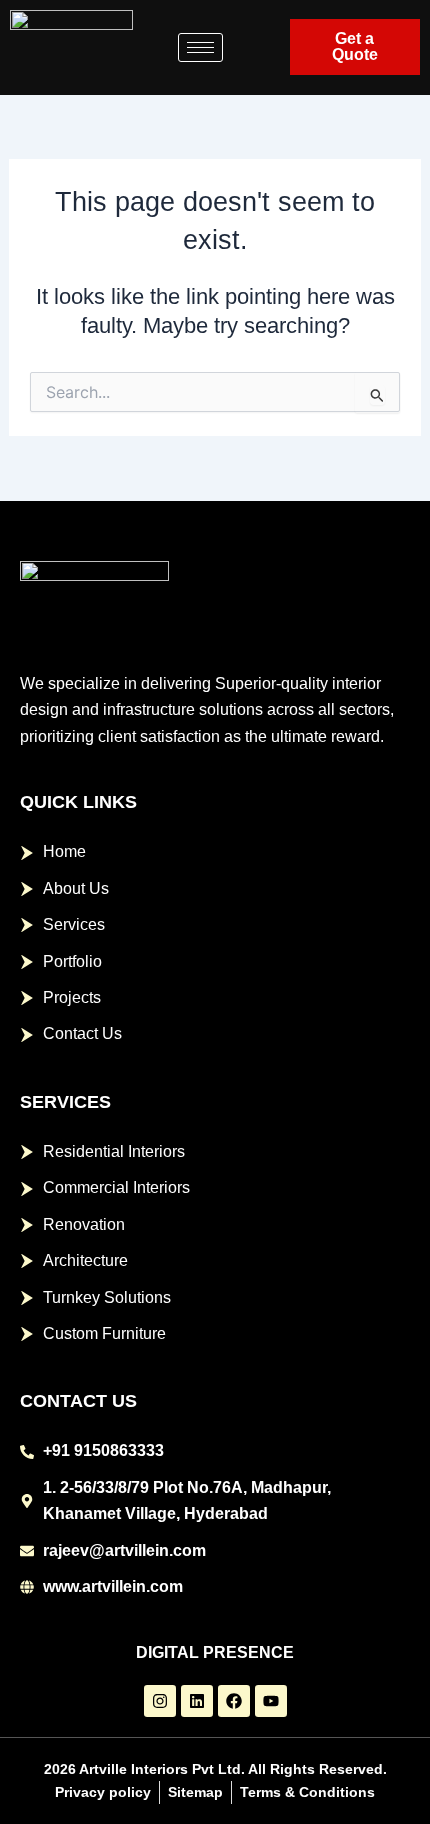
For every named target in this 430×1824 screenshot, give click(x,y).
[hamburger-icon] (200, 47)
